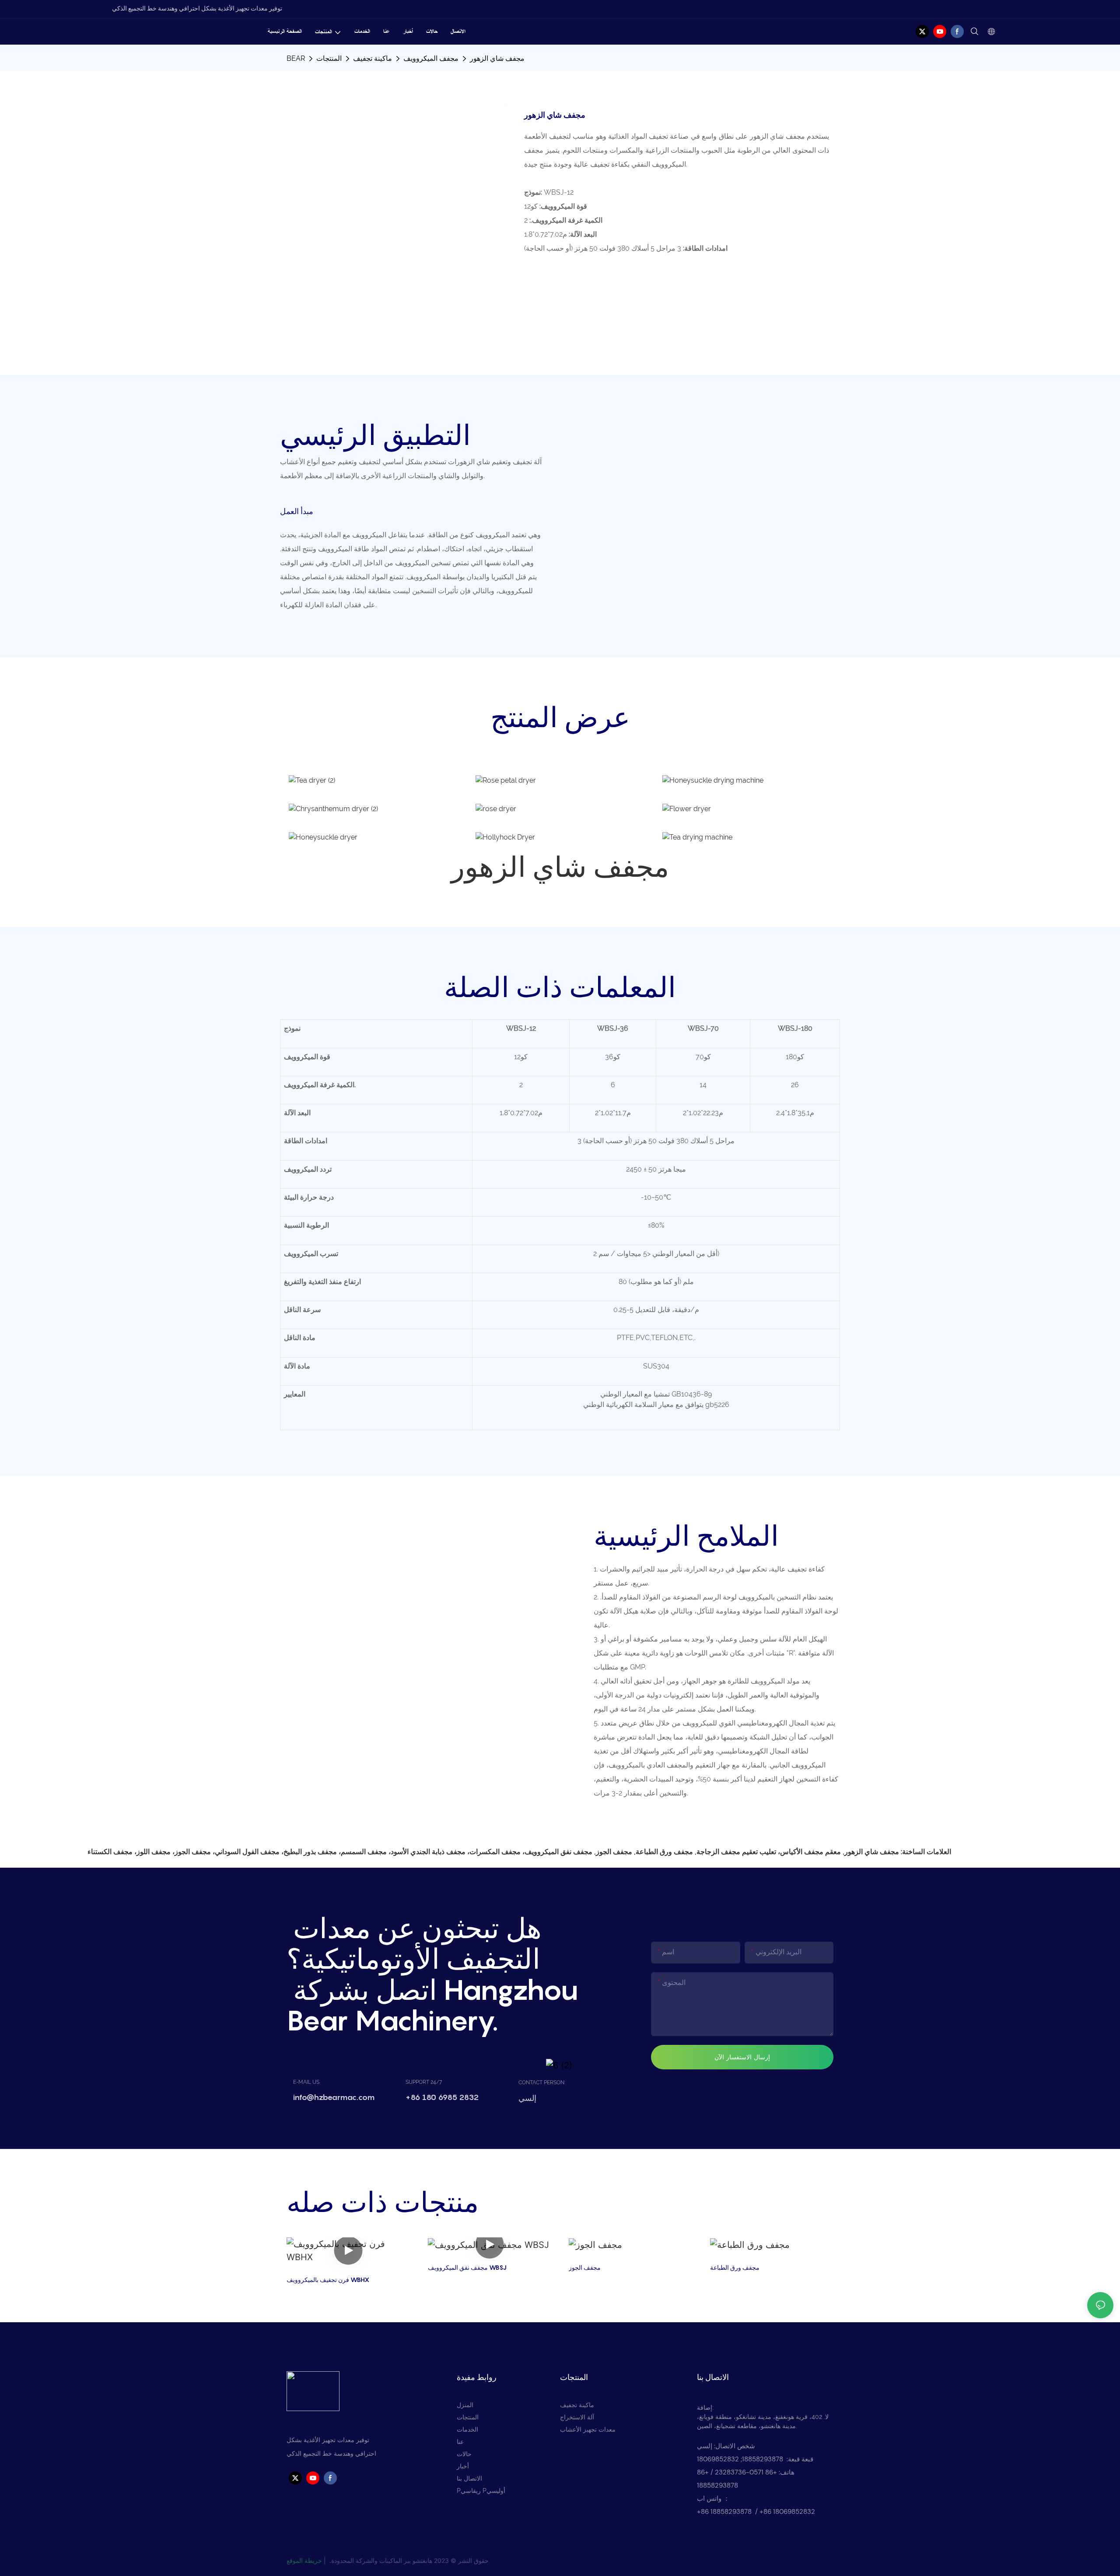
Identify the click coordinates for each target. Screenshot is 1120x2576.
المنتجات (329, 58)
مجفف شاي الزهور (497, 58)
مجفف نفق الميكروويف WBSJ (467, 2267)
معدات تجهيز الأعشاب (588, 2429)
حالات (464, 2454)
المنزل (465, 2405)
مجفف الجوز (585, 2267)
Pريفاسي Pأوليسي (481, 2491)
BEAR (296, 58)
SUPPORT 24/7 (424, 2082)
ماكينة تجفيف (373, 58)
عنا (460, 2442)
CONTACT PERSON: (542, 2082)
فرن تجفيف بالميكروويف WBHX (328, 2280)
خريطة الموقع (304, 2560)
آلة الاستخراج (577, 2417)
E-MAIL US (306, 2082)
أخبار (463, 2466)
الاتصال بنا (469, 2478)
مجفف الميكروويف (431, 58)
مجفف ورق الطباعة (735, 2267)
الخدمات (467, 2429)
